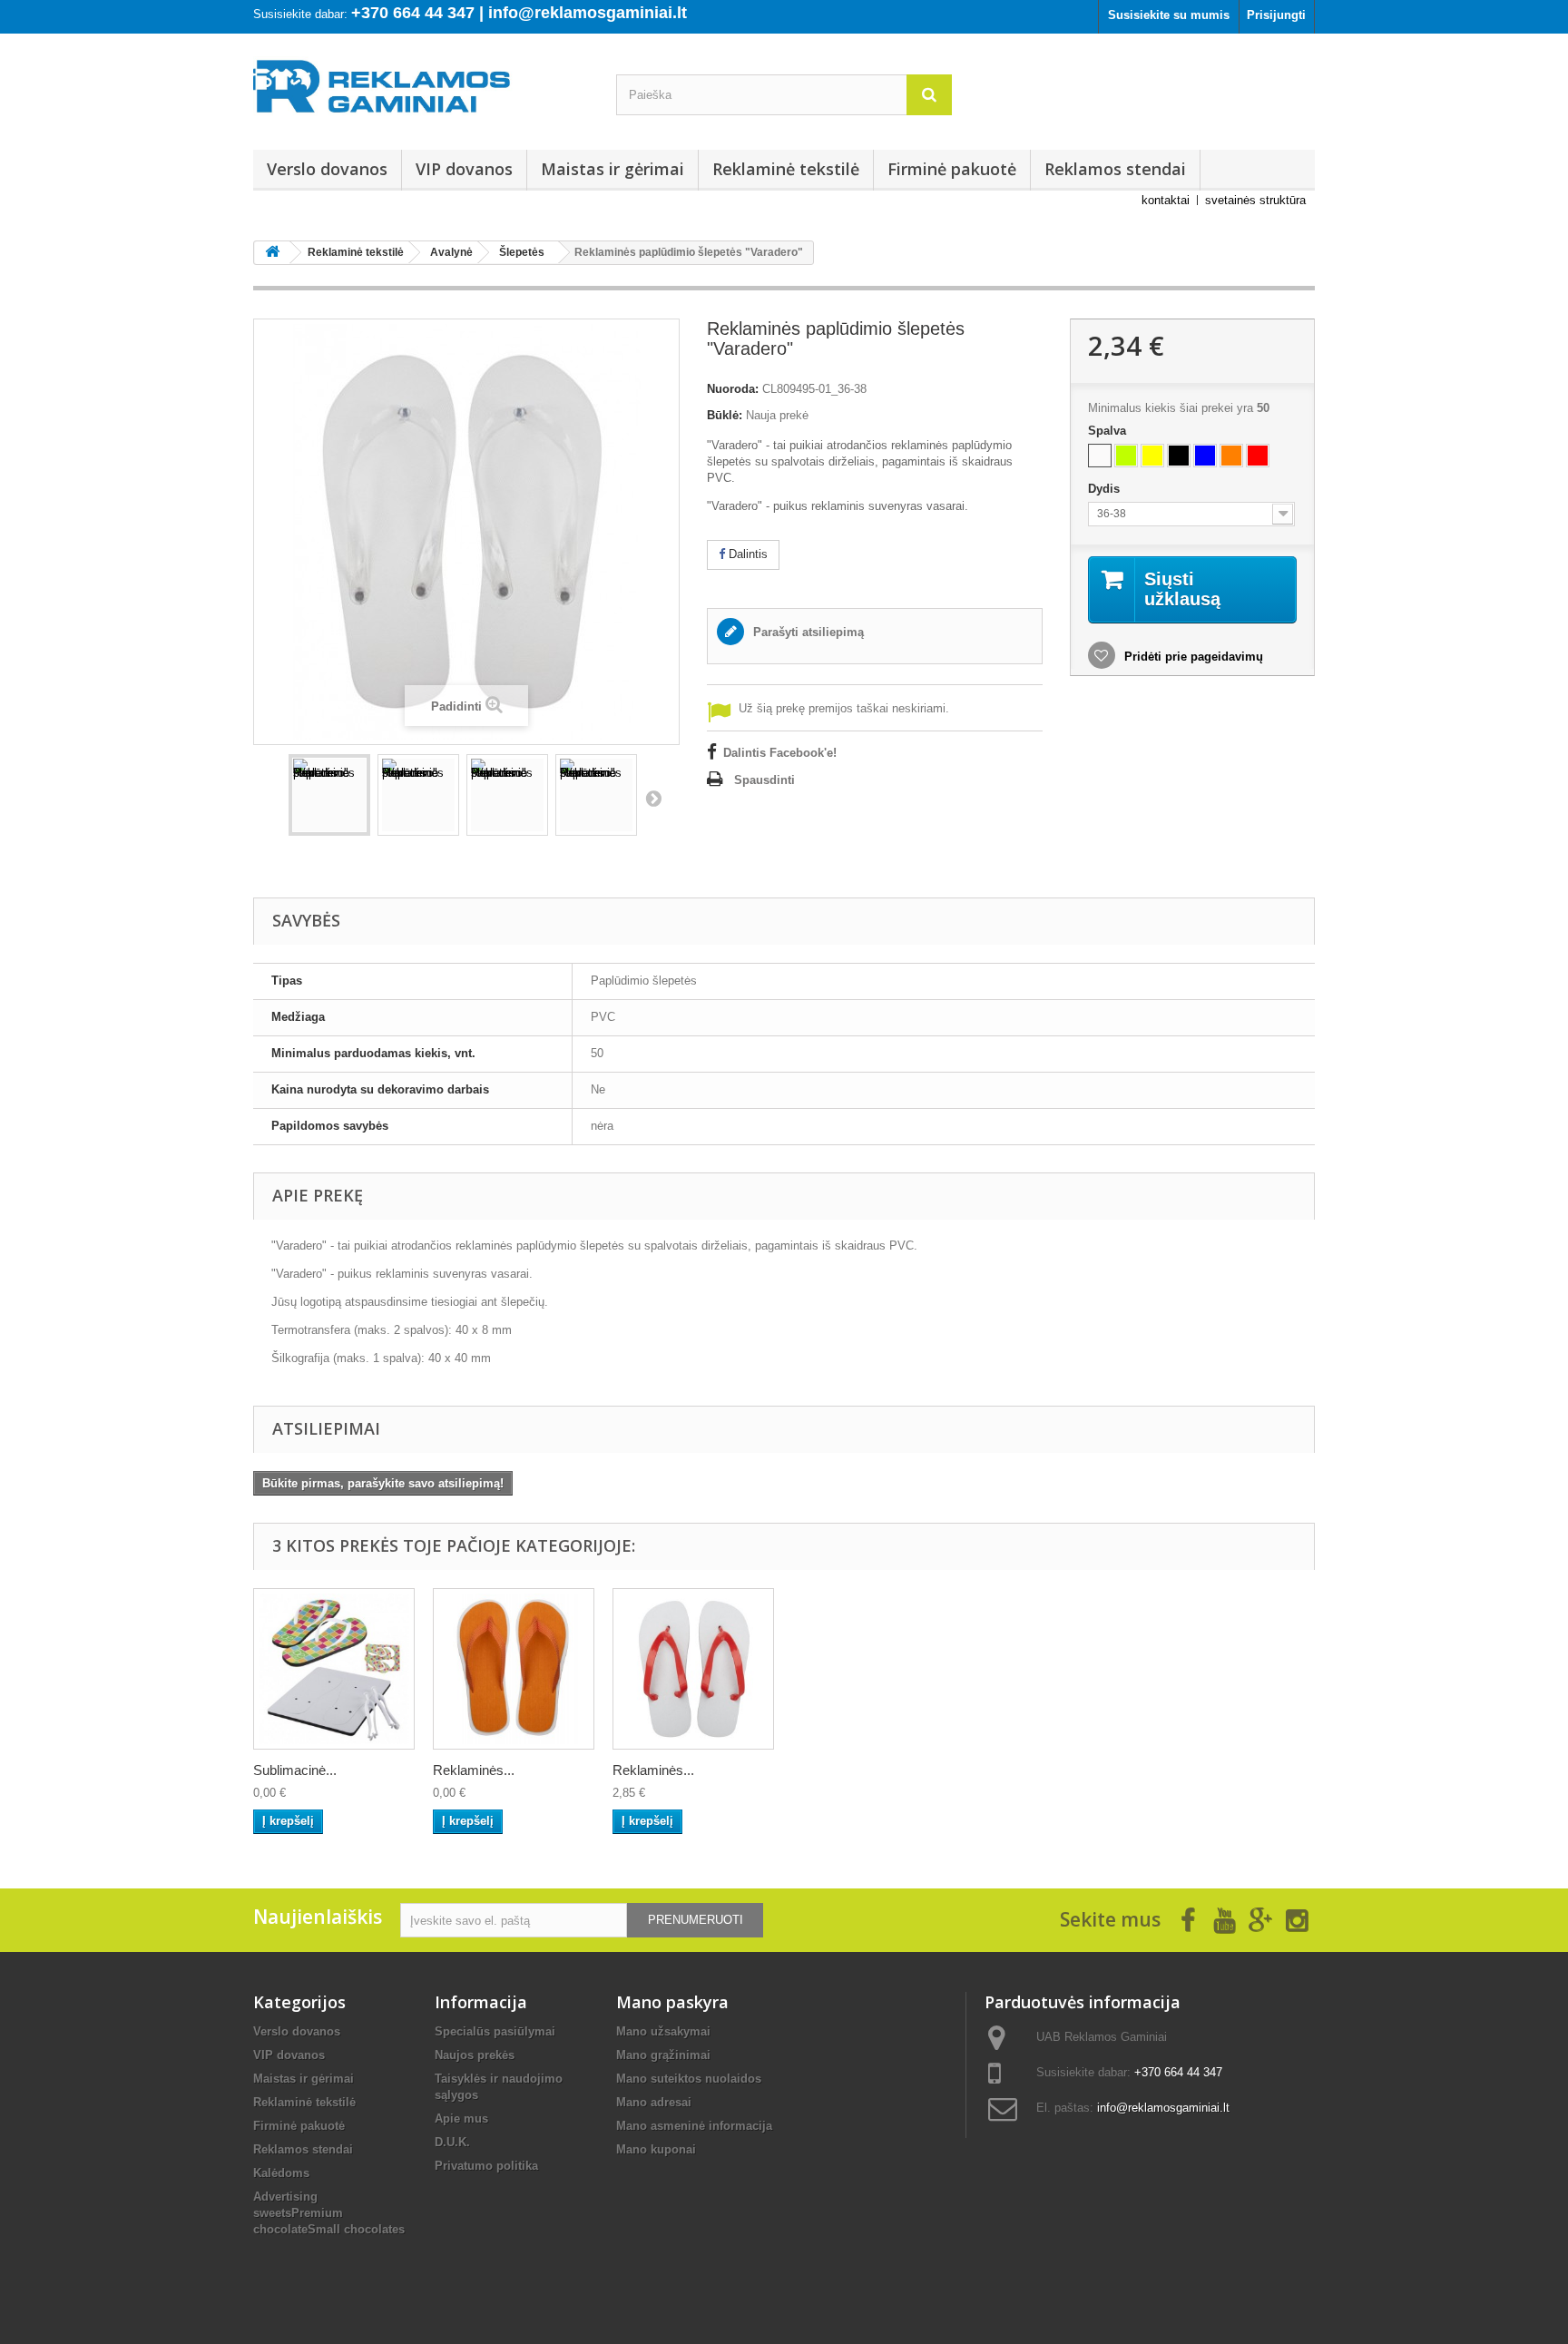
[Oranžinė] (1231, 456)
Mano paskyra (672, 2002)
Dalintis (746, 554)
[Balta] (1100, 456)
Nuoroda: (733, 389)
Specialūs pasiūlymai (495, 2031)
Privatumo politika (486, 2166)
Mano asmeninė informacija (694, 2126)
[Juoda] (1179, 456)
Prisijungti (1276, 15)
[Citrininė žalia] (1126, 456)
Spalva (1109, 431)
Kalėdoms (281, 2173)
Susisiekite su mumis (1169, 15)
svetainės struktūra (1255, 200)
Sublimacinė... (295, 1770)
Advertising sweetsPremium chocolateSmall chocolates (329, 2213)
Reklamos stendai (1115, 169)
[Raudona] (1258, 456)
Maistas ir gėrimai (612, 169)
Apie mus (461, 2118)
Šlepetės (522, 252)
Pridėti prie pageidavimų (1192, 657)
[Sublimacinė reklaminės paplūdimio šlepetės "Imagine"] (334, 1669)
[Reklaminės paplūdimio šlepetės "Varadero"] (329, 795)
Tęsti (653, 798)
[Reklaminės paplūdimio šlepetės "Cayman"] (514, 1669)
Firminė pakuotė (952, 169)
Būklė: (725, 415)
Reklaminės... (474, 1770)
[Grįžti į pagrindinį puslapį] (272, 253)
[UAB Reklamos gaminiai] (421, 92)
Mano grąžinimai (663, 2055)
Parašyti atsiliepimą (807, 632)
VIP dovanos (464, 169)
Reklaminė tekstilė (786, 169)
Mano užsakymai (663, 2031)
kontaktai (1166, 200)
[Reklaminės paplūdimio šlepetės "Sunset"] (693, 1669)
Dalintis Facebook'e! (780, 753)
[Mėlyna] (1205, 456)
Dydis (1106, 489)
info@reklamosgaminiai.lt (1163, 2108)
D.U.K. (452, 2142)
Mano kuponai (656, 2149)
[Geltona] (1152, 456)
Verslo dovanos (327, 169)
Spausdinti (764, 780)
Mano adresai (654, 2102)
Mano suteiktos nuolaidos (689, 2079)
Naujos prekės (475, 2055)
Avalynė (451, 252)
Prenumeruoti (696, 1920)
